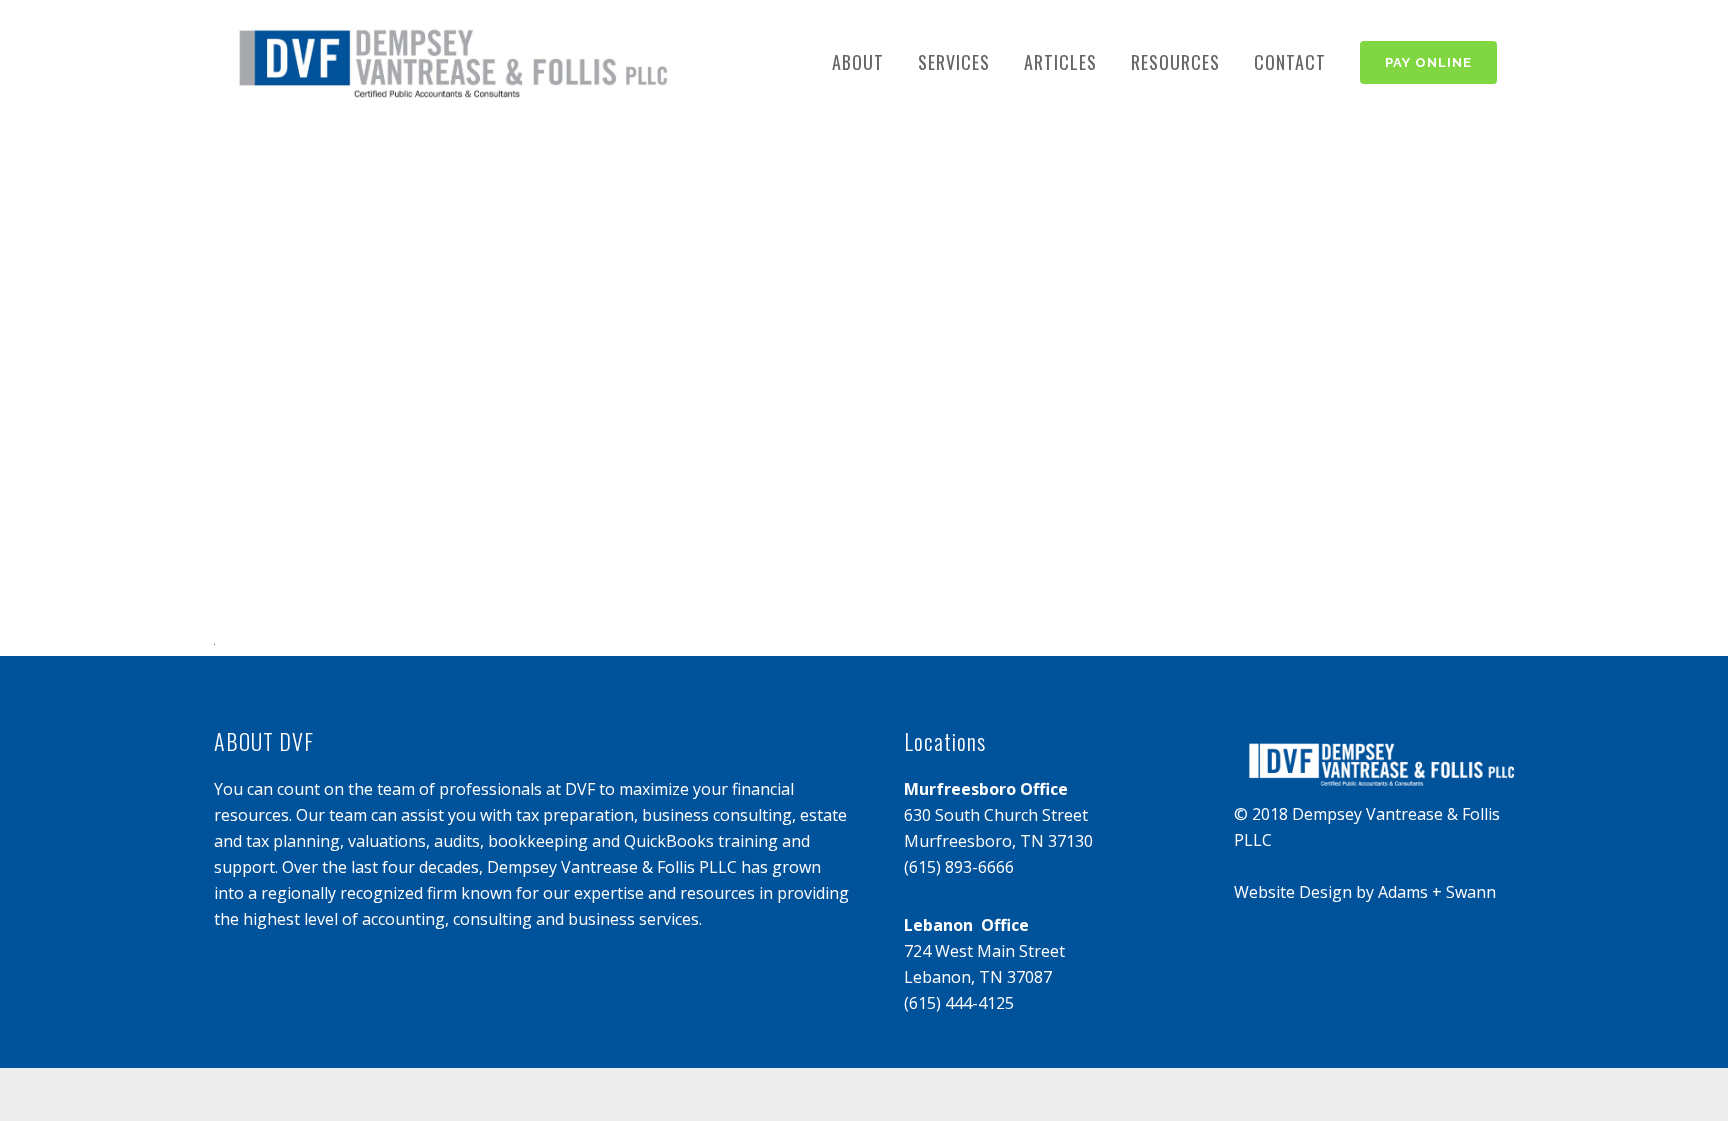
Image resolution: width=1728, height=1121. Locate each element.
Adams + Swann (1437, 892)
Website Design (1293, 892)
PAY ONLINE (1428, 62)
